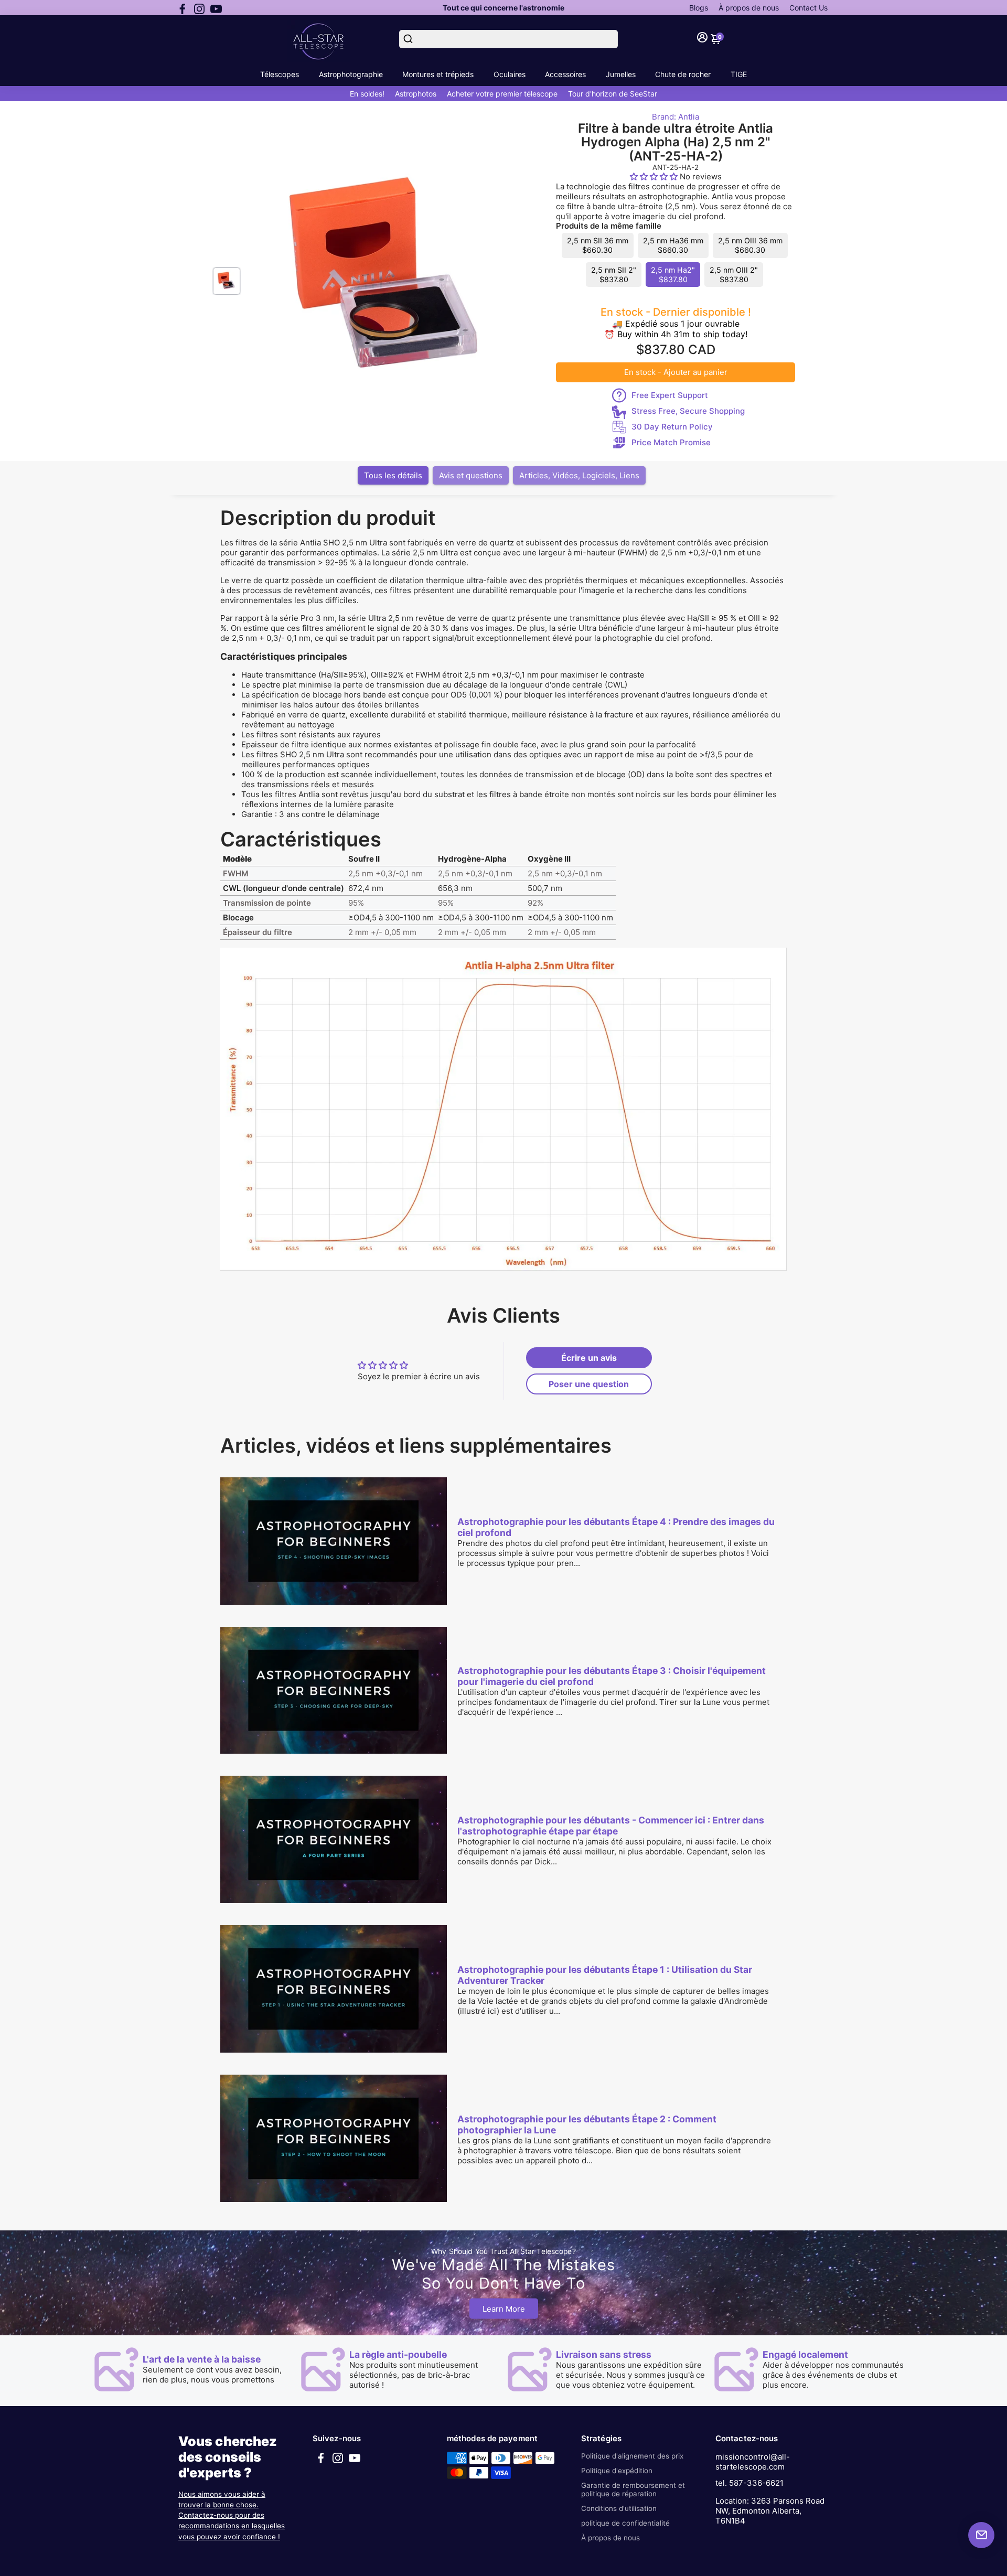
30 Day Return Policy (672, 427)
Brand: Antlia (676, 117)
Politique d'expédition (617, 2471)
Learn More (504, 2308)
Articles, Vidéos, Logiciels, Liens (579, 475)
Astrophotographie (351, 74)
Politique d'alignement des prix (632, 2456)
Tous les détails (393, 475)
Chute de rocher (683, 74)
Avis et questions (471, 475)
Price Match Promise (671, 442)
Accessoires (565, 74)
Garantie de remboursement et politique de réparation (633, 2489)
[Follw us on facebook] (183, 8)
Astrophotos (416, 94)
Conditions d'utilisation (619, 2508)
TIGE (739, 74)
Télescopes (280, 74)
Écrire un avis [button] (589, 1358)
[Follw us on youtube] (216, 8)
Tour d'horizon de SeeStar (613, 94)
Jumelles (621, 74)
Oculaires (510, 74)
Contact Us (808, 8)
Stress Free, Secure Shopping (688, 411)
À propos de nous (749, 8)
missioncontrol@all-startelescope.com (753, 2462)
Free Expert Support (670, 395)
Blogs (699, 8)
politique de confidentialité (625, 2523)
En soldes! (367, 94)
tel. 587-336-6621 (749, 2483)
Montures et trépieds (438, 74)
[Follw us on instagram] (199, 8)
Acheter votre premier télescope (502, 94)
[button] (655, 176)
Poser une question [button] (589, 1384)
